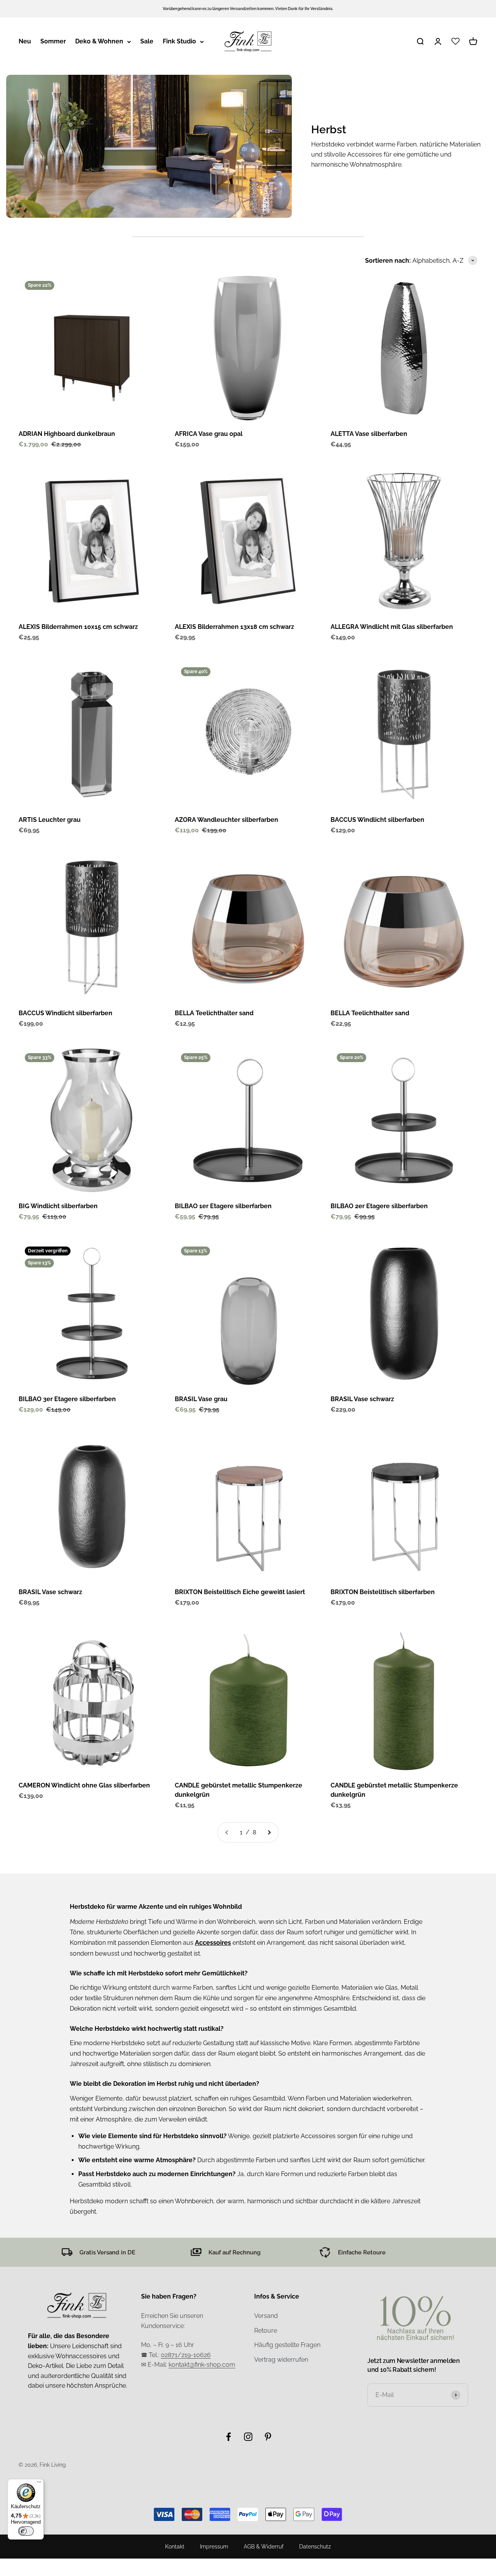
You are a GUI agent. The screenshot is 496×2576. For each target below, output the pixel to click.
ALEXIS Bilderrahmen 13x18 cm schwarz (234, 627)
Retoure (266, 2331)
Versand (266, 2316)
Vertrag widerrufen (281, 2360)
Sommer (53, 41)
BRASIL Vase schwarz (362, 1399)
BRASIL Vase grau (201, 1399)
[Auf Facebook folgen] (228, 2437)
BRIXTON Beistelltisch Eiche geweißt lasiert (240, 1592)
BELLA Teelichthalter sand (214, 1013)
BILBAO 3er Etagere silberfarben (67, 1399)
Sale (147, 41)
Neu (25, 41)
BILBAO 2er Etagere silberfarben (379, 1206)
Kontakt (175, 2547)
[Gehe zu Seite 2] (269, 1832)
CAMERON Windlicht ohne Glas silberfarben (84, 1785)
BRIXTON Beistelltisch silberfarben (383, 1592)
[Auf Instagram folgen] (248, 2437)
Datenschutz (315, 2547)
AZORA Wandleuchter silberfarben (226, 820)
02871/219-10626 (186, 2355)
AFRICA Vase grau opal (209, 434)
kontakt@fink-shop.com (202, 2365)
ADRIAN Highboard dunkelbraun (67, 434)
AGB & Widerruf (264, 2547)
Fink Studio (179, 41)
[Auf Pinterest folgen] (268, 2437)
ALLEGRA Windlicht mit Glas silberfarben (392, 627)
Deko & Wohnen (99, 41)
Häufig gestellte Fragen (287, 2345)
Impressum (214, 2547)
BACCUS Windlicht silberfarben (377, 820)
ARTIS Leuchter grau (50, 820)
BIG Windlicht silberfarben (58, 1206)
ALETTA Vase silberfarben (369, 434)
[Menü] (39, 2484)
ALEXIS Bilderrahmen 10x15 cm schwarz (78, 627)
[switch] (26, 2531)
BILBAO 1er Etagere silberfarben (223, 1206)
